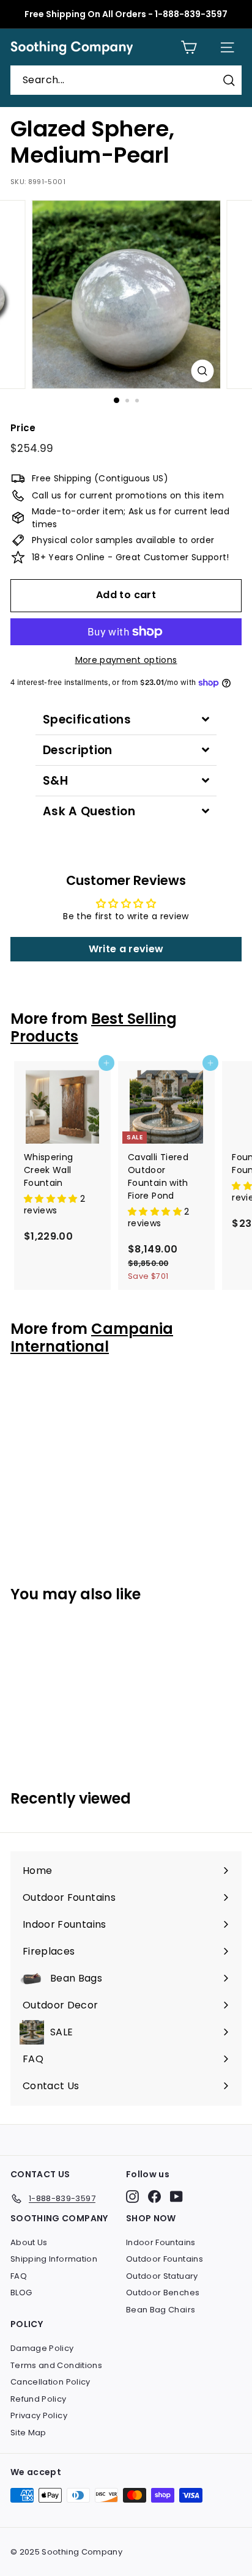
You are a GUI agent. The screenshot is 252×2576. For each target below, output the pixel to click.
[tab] (126, 720)
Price (23, 428)
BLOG (21, 2293)
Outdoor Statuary (162, 2276)
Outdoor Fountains (165, 2259)
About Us (29, 2242)
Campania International (92, 1338)
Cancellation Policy (50, 2382)
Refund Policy (39, 2399)
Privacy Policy (39, 2415)
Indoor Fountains (161, 2242)
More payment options (126, 660)
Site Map (28, 2433)
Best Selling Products (94, 1027)
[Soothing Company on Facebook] (154, 2197)
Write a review (126, 949)
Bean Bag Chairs (161, 2310)
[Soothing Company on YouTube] (176, 2197)
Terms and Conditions (56, 2365)
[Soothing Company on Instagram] (132, 2197)
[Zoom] (203, 371)
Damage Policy (42, 2348)
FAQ (19, 2276)
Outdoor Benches (163, 2293)
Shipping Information (54, 2259)
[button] (52, 1199)
